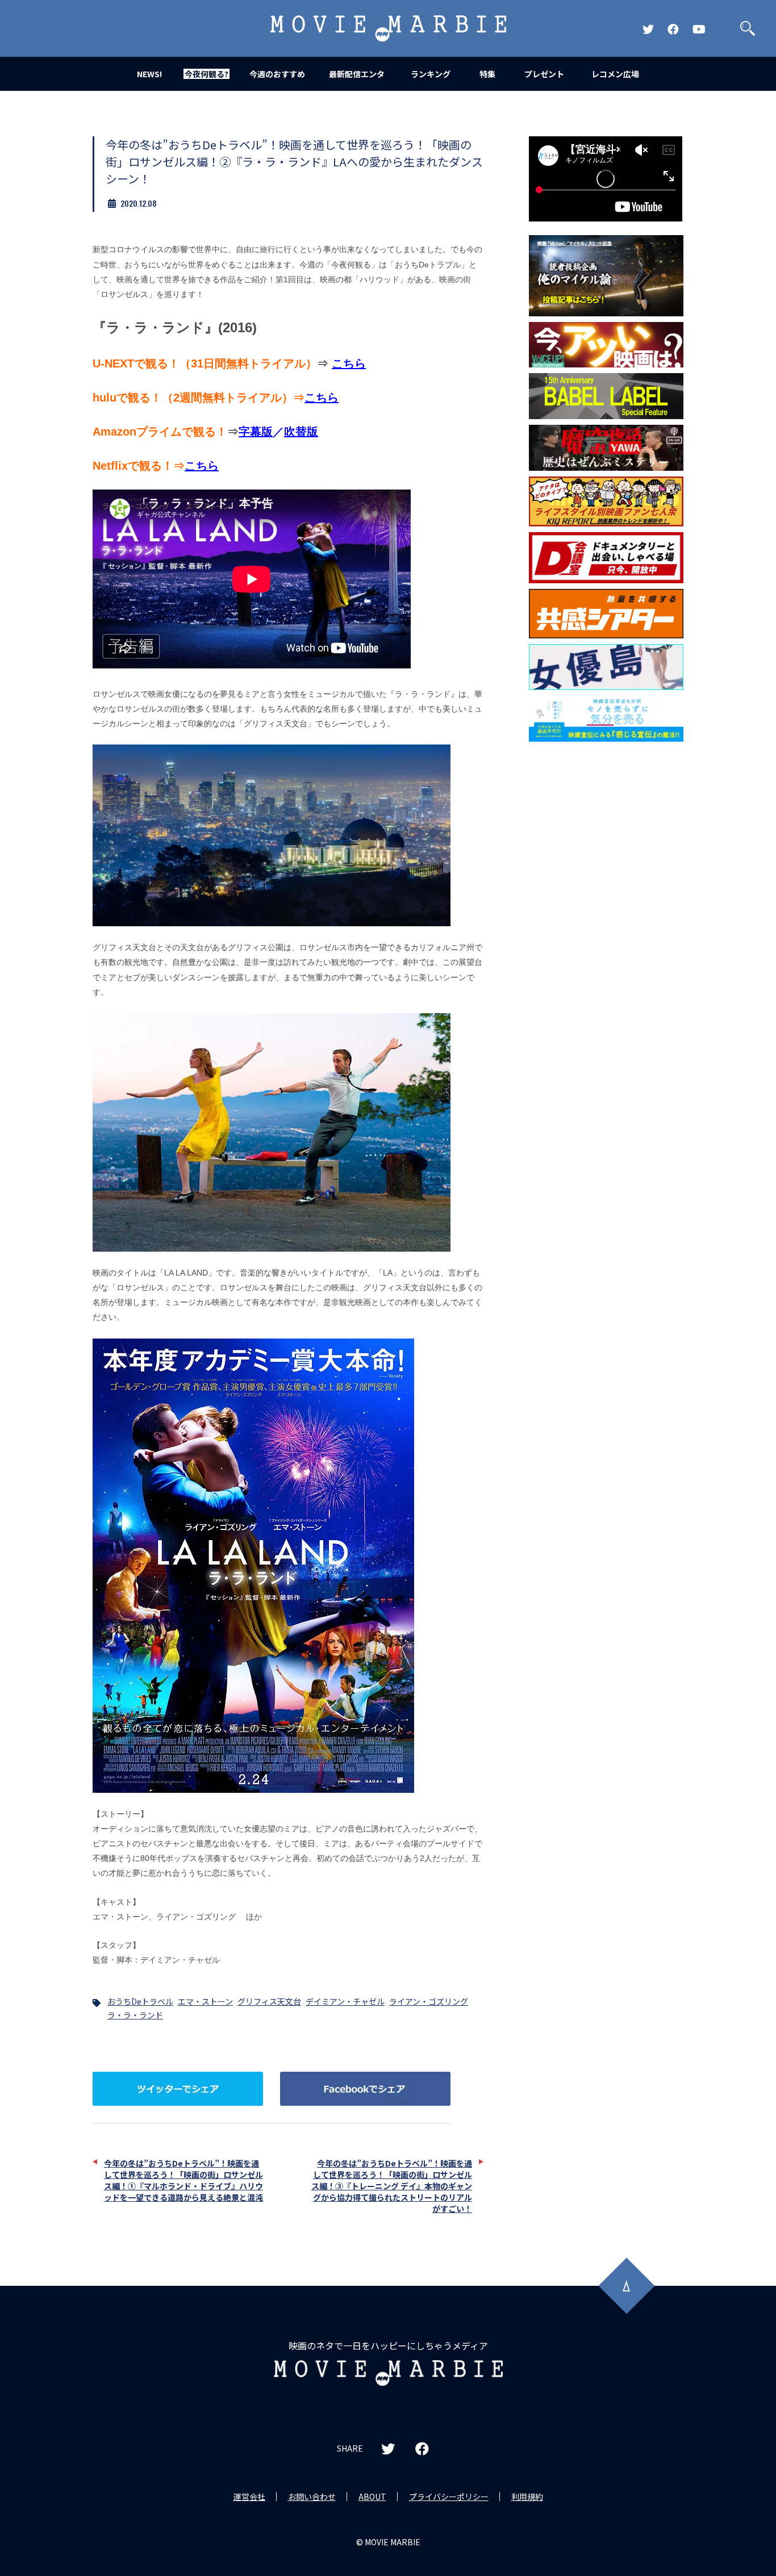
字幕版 (256, 432)
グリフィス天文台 (269, 2001)
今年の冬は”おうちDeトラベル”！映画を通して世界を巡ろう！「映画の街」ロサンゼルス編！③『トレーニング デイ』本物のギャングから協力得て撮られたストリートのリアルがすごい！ (392, 2186)
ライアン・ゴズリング (429, 2001)
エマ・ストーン (205, 2001)
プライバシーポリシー (449, 2496)
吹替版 (301, 432)
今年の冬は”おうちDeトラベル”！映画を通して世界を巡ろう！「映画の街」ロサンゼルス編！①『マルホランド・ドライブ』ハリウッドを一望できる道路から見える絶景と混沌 (183, 2180)
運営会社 (249, 2496)
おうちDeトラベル (140, 2001)
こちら (349, 363)
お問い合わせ (312, 2496)
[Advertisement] (606, 930)
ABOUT (372, 2496)
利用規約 (527, 2496)
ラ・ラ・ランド (135, 2015)
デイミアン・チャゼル (345, 2001)
